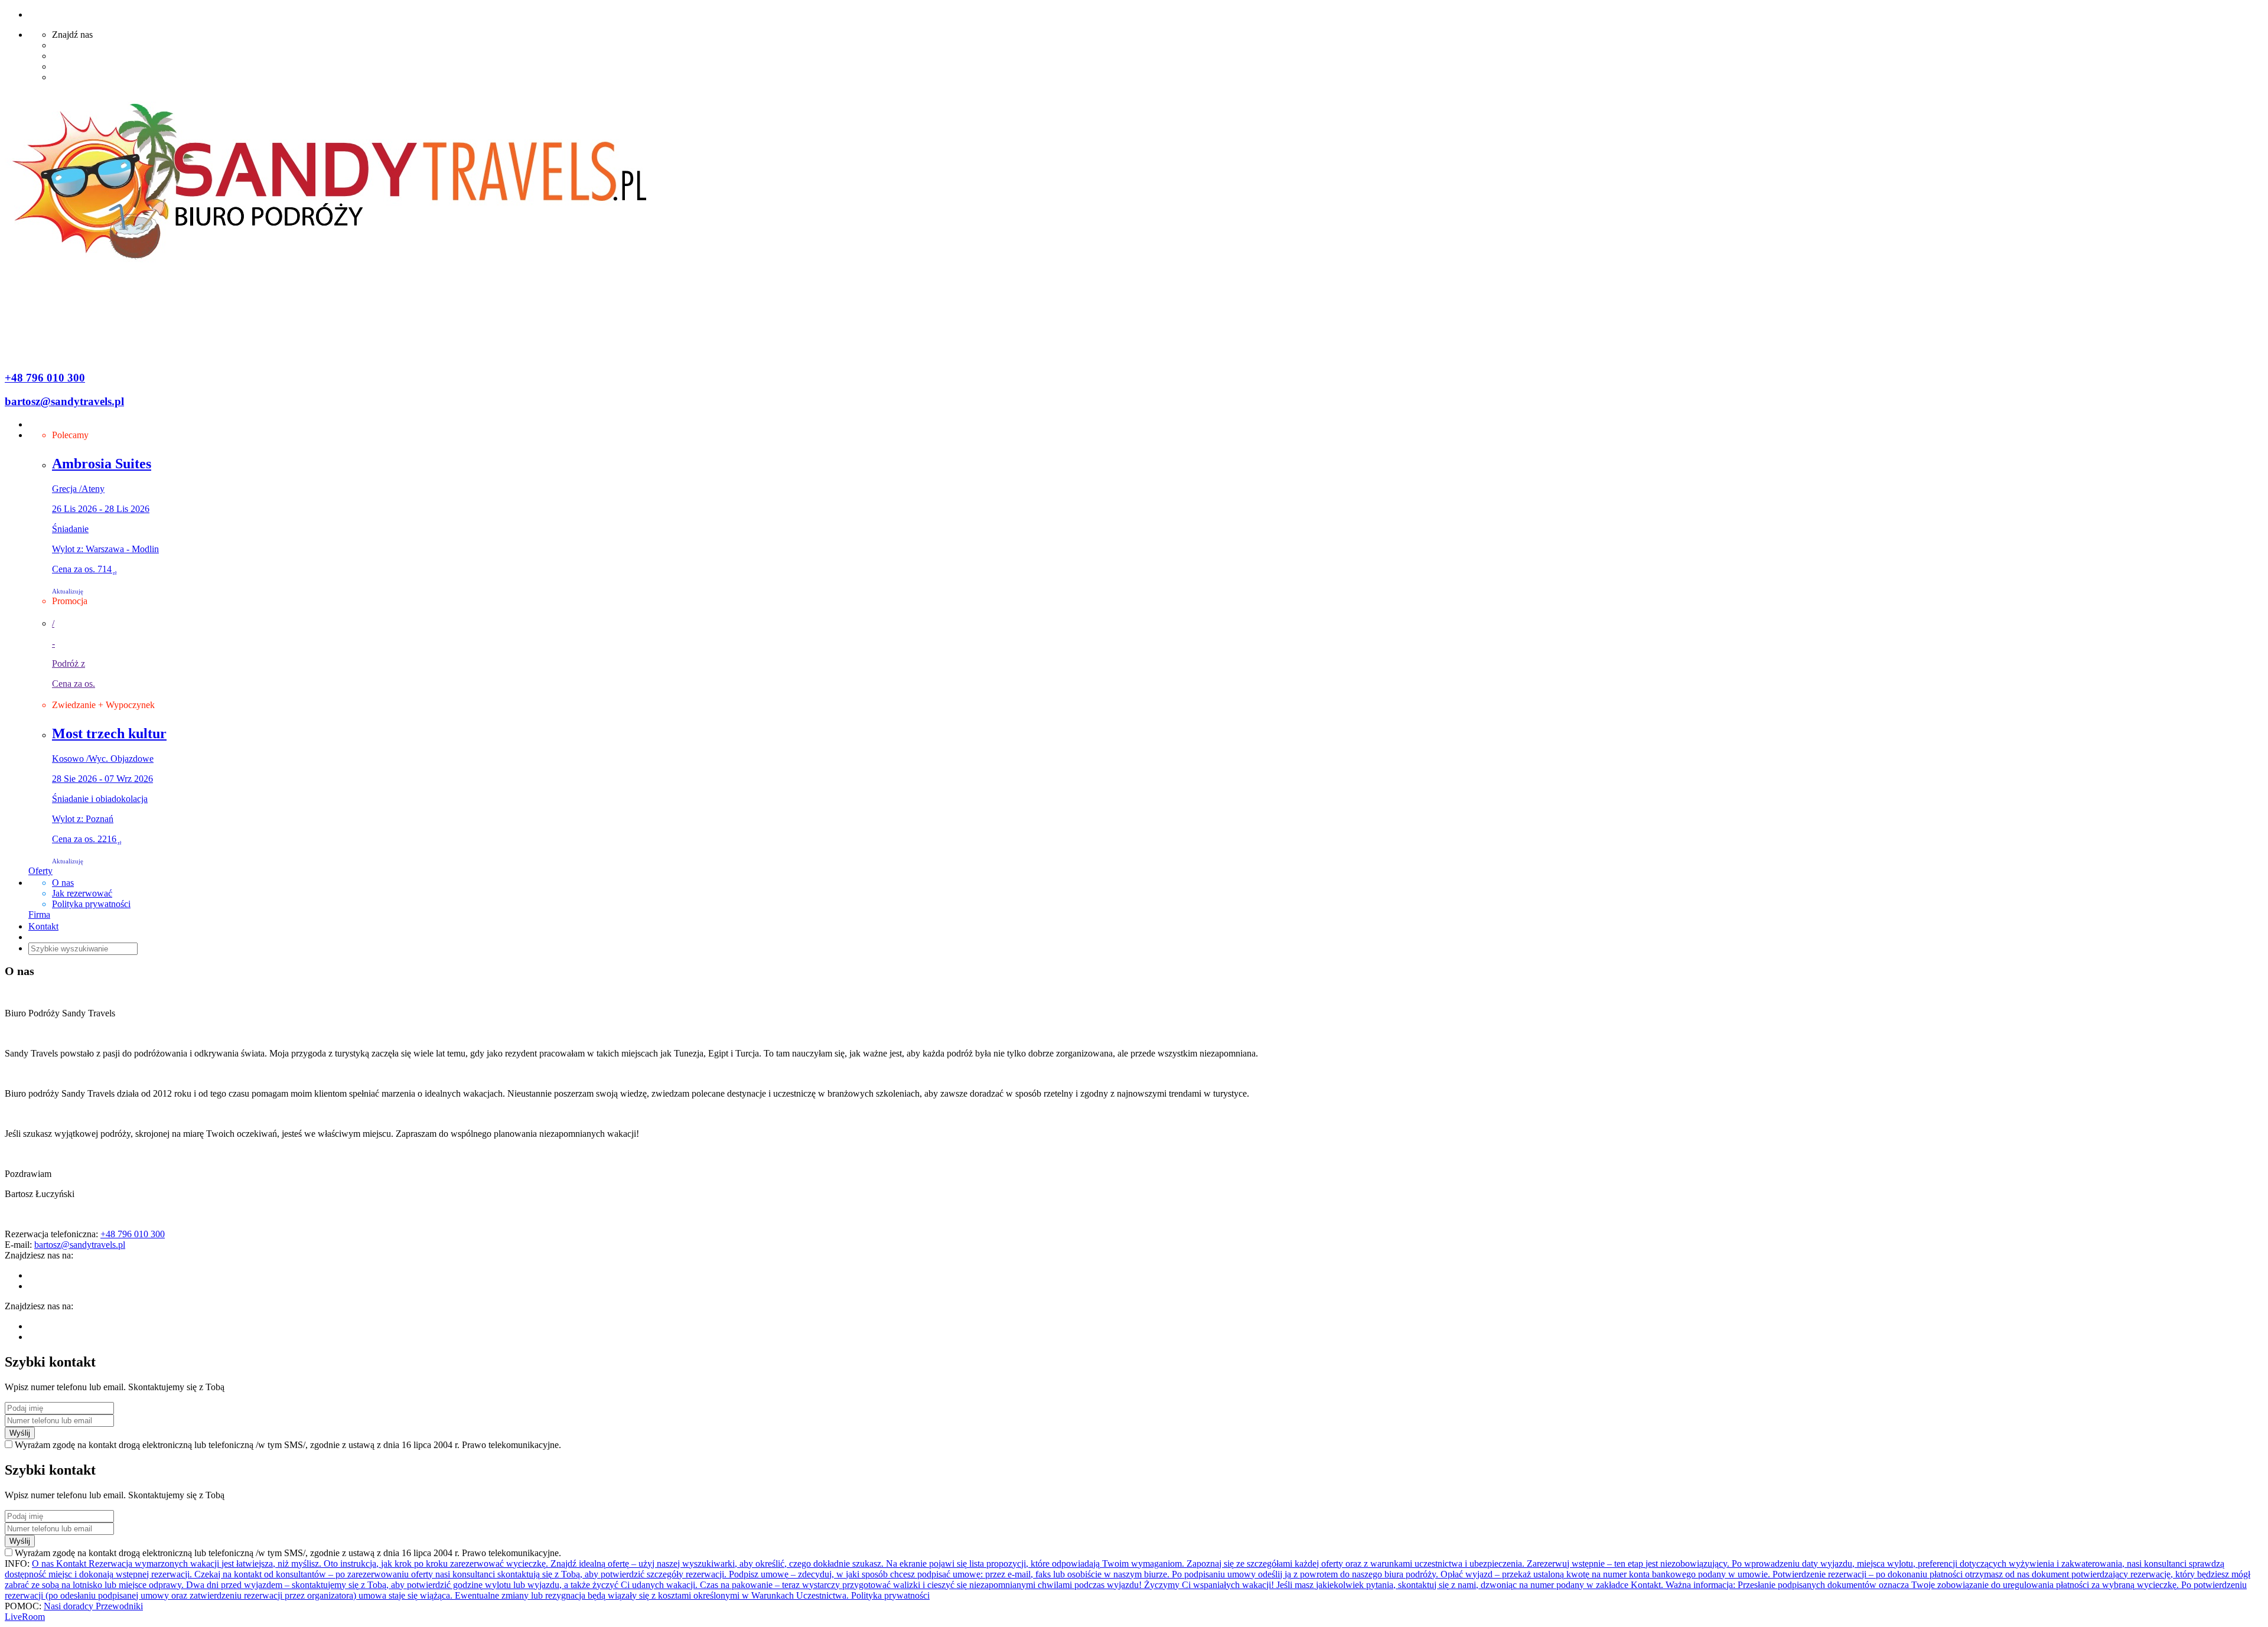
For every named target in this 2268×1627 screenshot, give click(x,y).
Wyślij (20, 1433)
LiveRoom (25, 1617)
